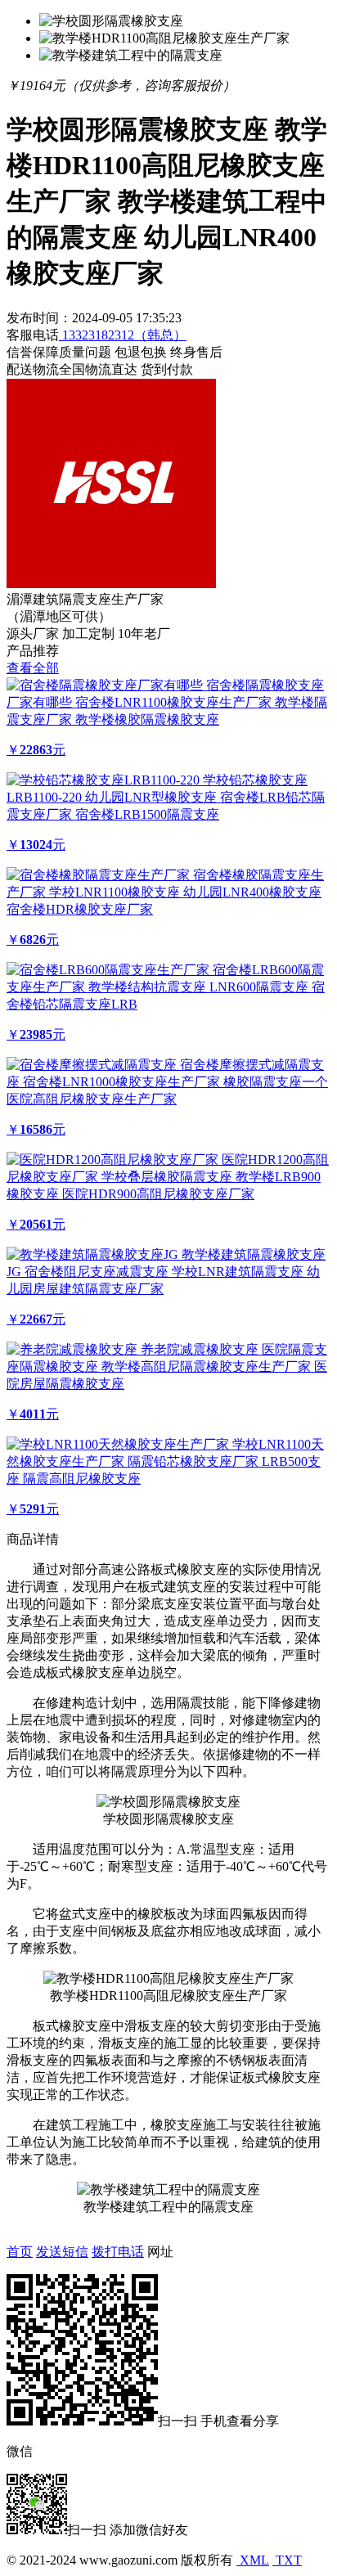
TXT (287, 2560)
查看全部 (33, 668)
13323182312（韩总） (123, 335)
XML (253, 2560)
